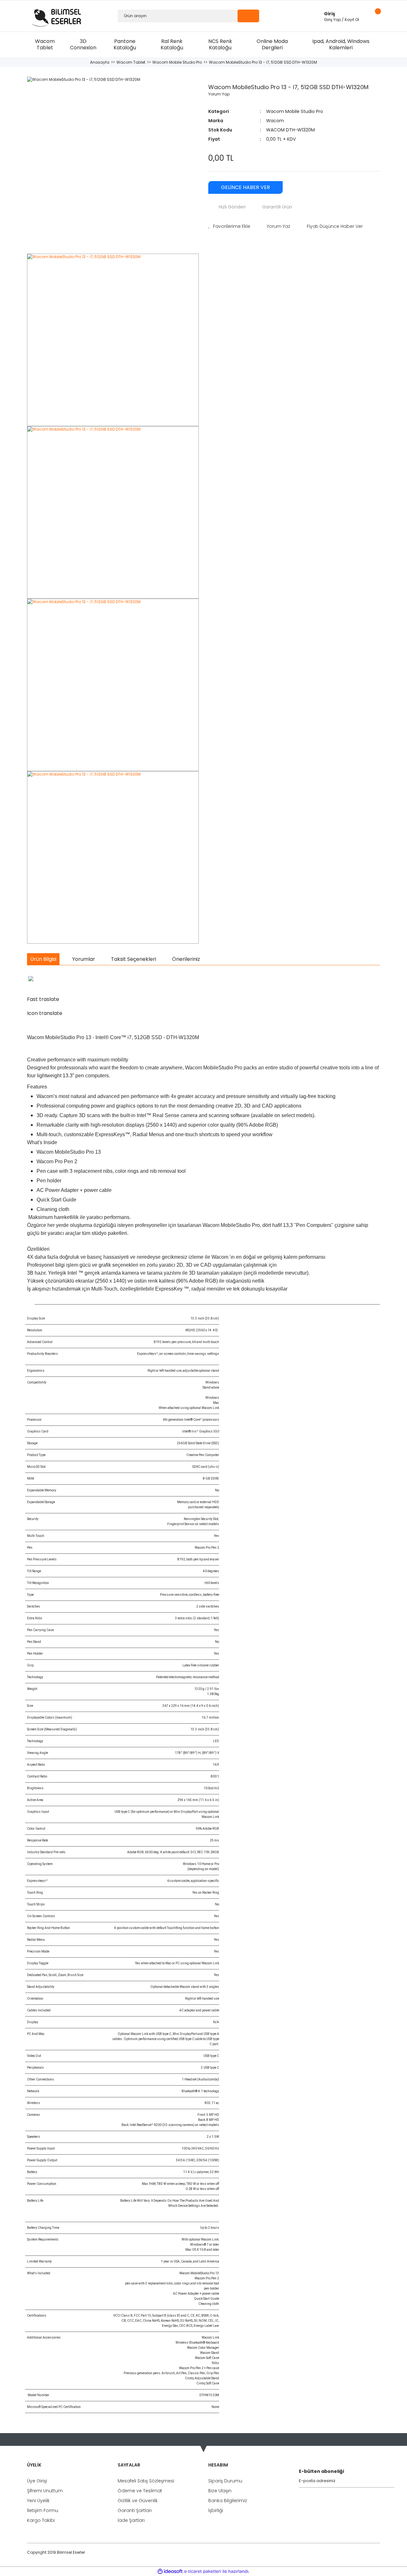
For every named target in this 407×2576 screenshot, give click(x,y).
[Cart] (375, 16)
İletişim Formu (43, 2510)
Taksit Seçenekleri (134, 959)
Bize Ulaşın (220, 2491)
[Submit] (391, 2481)
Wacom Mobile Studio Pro (295, 111)
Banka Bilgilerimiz (228, 2501)
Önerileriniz (186, 959)
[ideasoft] (170, 2571)
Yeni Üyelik (38, 2501)
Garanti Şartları (135, 2510)
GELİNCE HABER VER (245, 187)
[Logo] (58, 16)
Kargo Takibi (41, 2520)
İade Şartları (131, 2520)
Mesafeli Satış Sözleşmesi (146, 2481)
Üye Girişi (37, 2481)
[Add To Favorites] (229, 226)
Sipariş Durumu (225, 2481)
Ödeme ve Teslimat (140, 2491)
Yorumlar (84, 959)
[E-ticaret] (203, 2571)
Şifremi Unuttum (45, 2491)
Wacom (275, 121)
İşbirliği (216, 2510)
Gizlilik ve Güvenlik (138, 2501)
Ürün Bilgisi (43, 959)
